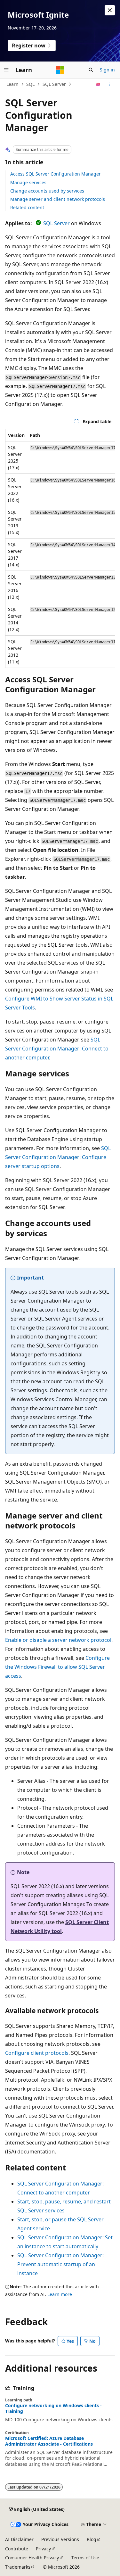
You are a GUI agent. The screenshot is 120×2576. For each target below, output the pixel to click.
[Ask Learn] (98, 84)
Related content (27, 207)
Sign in (107, 70)
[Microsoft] (60, 70)
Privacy (43, 2549)
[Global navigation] (6, 70)
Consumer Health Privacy (32, 2558)
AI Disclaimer (19, 2539)
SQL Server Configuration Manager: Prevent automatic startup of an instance (60, 2264)
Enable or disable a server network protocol (58, 1640)
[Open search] (91, 70)
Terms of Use (85, 2558)
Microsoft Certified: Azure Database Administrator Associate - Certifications (49, 2441)
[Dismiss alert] (110, 10)
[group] (60, 548)
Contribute (17, 2549)
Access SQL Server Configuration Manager (56, 174)
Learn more (60, 2294)
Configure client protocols (37, 2053)
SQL (30, 84)
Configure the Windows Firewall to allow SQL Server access (57, 1667)
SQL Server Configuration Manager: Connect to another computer (57, 1049)
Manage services (28, 182)
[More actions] (109, 84)
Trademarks (18, 2567)
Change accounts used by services (47, 191)
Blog (92, 2539)
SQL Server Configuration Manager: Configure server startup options (58, 1157)
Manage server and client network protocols (58, 199)
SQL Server (54, 84)
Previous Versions (60, 2539)
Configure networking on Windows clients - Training (53, 2408)
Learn (12, 84)
